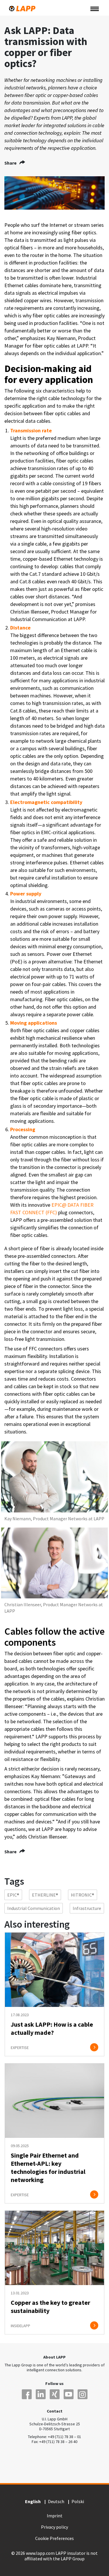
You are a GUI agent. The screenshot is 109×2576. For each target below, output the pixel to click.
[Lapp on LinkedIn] (41, 2394)
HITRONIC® (83, 1895)
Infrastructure (87, 1908)
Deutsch (56, 2501)
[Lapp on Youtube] (69, 2394)
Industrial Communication (34, 1908)
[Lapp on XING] (55, 2394)
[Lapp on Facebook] (27, 2394)
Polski (78, 2501)
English (33, 2502)
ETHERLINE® (45, 1895)
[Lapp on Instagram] (83, 2394)
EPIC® (13, 1895)
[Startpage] (22, 9)
